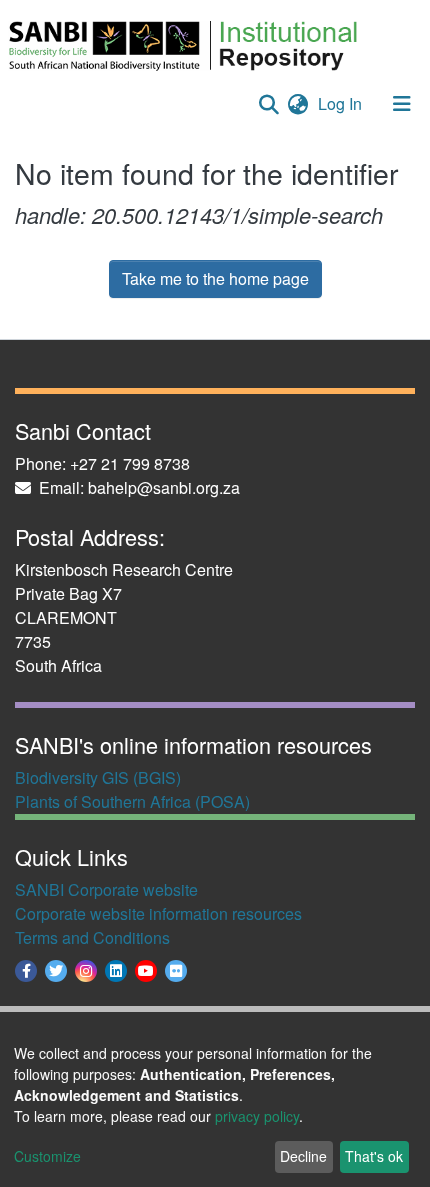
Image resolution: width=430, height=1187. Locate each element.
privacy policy (257, 1116)
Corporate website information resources (158, 913)
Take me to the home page (215, 278)
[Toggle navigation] (402, 104)
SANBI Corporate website (106, 889)
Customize (47, 1156)
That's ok (374, 1156)
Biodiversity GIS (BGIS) (98, 777)
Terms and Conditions (92, 937)
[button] (297, 104)
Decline (303, 1156)
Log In (342, 103)
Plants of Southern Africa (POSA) (132, 801)
